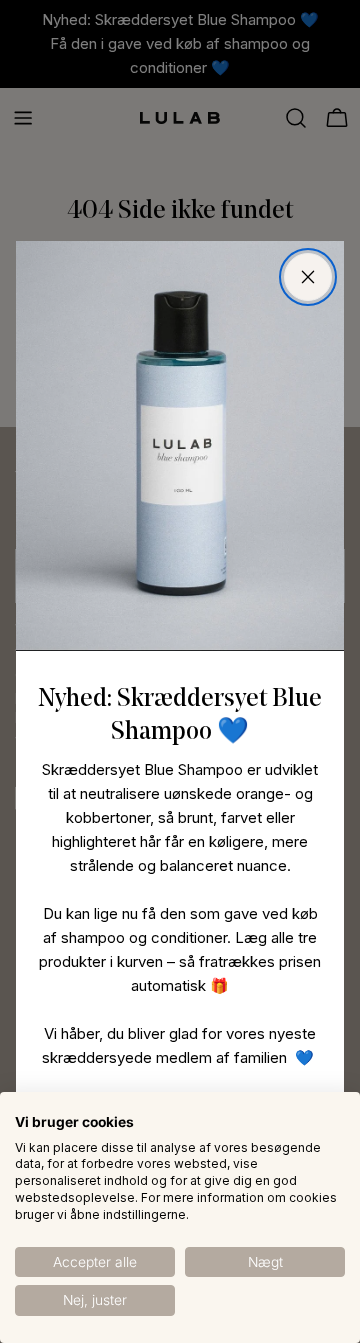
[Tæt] (308, 277)
